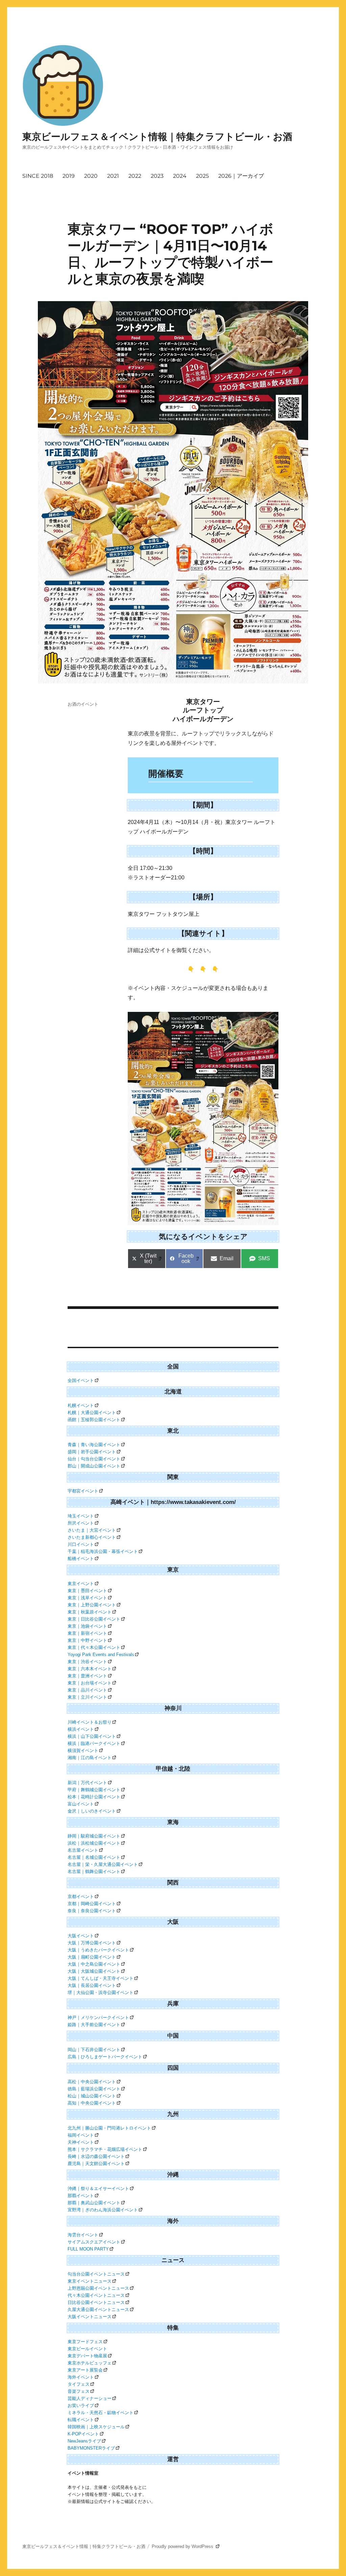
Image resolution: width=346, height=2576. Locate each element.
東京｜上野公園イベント (92, 1605)
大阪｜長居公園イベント (92, 1985)
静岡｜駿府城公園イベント (94, 1836)
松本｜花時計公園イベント (94, 1797)
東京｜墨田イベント (87, 1591)
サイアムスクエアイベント (94, 2242)
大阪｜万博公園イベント (92, 1943)
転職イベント (81, 2420)
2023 (157, 176)
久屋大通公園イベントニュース (98, 2310)
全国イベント (81, 1380)
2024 (180, 176)
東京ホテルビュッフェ (90, 2363)
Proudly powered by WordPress (183, 2546)
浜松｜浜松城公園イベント (94, 1843)
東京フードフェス (85, 2342)
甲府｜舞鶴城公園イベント (94, 1790)
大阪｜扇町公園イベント (92, 1957)
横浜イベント (81, 1729)
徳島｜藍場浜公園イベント (94, 2089)
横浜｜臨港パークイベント (94, 1743)
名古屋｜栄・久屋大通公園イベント (103, 1864)
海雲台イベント (83, 2235)
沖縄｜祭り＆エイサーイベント (98, 2189)
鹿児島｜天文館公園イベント (96, 2164)
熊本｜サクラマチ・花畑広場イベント (105, 2149)
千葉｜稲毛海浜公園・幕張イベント (103, 1551)
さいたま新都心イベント (92, 1537)
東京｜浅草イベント (87, 1598)
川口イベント (81, 1544)
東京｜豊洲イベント (87, 1676)
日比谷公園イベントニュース (96, 2302)
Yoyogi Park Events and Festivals (101, 1655)
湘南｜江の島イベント (90, 1758)
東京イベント (81, 1584)
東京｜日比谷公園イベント (94, 1619)
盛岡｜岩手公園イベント (92, 1452)
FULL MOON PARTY (88, 2249)
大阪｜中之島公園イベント (94, 1964)
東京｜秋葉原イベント (90, 1612)
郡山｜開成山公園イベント (94, 1466)
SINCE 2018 (38, 176)
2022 (135, 176)
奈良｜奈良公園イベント (92, 1911)
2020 (91, 176)
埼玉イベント (81, 1516)
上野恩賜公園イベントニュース (98, 2288)
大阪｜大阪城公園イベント (94, 1971)
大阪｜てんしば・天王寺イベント (101, 1978)
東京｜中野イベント (87, 1640)
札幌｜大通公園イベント (92, 1413)
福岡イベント (81, 2135)
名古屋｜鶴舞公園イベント (94, 1872)
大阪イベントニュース (90, 2317)
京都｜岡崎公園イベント (92, 1904)
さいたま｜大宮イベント (92, 1530)
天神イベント (81, 2142)
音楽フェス (79, 2391)
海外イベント (81, 2377)
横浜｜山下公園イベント (92, 1736)
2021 (113, 176)
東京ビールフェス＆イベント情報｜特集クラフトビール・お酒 (157, 137)
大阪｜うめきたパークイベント (98, 1950)
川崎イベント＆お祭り (90, 1722)
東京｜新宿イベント (87, 1633)
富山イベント (81, 1804)
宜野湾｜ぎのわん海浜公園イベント (103, 2210)
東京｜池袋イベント (87, 1626)
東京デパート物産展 (87, 2356)
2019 (69, 176)
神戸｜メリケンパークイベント (98, 2018)
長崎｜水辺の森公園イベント (96, 2156)
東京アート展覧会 (85, 2370)
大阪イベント (81, 1936)
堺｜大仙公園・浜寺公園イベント (101, 1992)
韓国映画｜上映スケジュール (96, 2427)
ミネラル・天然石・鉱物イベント (101, 2413)
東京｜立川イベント (87, 1697)
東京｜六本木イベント (90, 1669)
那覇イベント (81, 2196)
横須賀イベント (83, 1751)
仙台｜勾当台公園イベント (94, 1459)
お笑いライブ (81, 2405)
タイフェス (79, 2384)
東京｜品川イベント (87, 1690)
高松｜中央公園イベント (92, 2082)
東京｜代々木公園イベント (94, 1647)
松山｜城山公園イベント (92, 2096)
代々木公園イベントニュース (96, 2295)
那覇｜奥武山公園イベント (94, 2203)
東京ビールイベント (87, 2349)
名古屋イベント (83, 1850)
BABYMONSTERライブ (91, 2448)
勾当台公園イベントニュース (96, 2274)
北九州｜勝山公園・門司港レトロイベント (109, 2128)
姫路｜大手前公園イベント (94, 2025)
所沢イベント (81, 1523)
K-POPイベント (83, 2434)
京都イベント (81, 1897)
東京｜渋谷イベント (87, 1662)
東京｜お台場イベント (90, 1683)
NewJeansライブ (84, 2441)
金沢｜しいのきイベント (92, 1811)
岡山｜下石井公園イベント (94, 2050)
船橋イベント (81, 1559)
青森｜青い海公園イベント (94, 1445)
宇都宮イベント (83, 1491)
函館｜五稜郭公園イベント (94, 1420)
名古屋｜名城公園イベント (94, 1857)
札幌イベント (81, 1405)
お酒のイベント (83, 704)
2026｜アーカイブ (241, 176)
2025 (202, 176)
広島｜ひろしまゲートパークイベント (105, 2057)
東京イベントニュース (90, 2281)
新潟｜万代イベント (87, 1783)
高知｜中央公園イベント (92, 2103)
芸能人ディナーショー (90, 2398)
